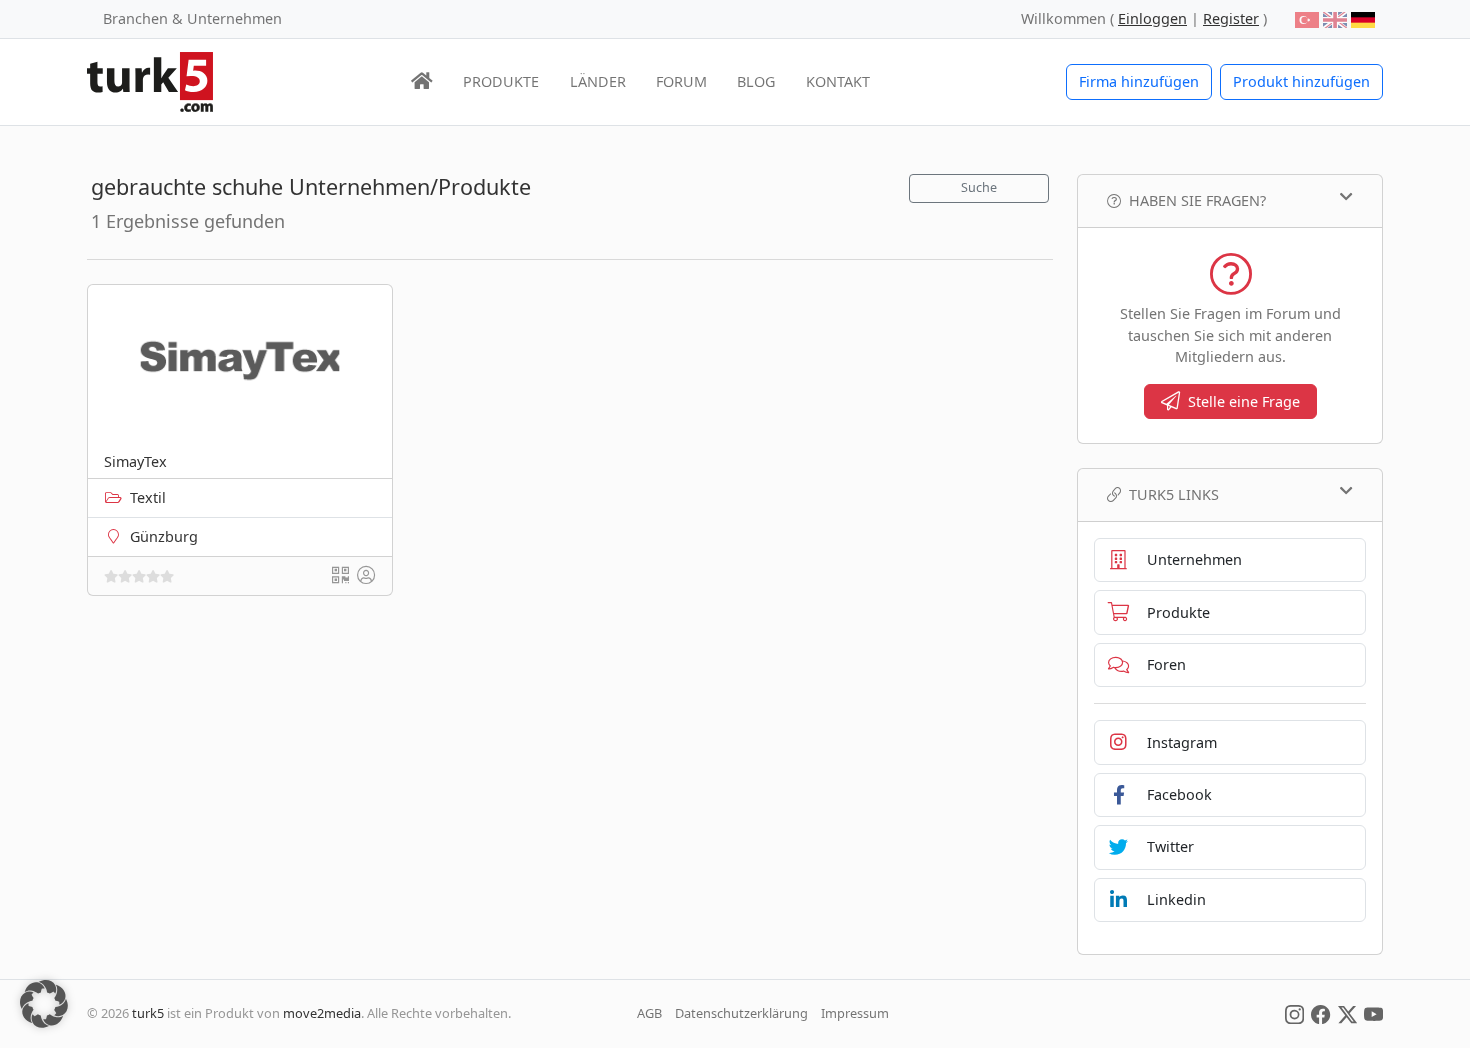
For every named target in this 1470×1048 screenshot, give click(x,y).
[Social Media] (1294, 1013)
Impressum (855, 1013)
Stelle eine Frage (1244, 401)
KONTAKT (838, 81)
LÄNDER (598, 81)
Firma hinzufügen (1139, 81)
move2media (322, 1013)
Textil (148, 497)
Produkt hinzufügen (1301, 81)
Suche (979, 187)
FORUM (681, 81)
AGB (649, 1013)
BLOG (756, 81)
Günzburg (164, 536)
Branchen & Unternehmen (192, 18)
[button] (44, 1004)
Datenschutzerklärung (741, 1013)
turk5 (148, 1013)
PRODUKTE (501, 81)
